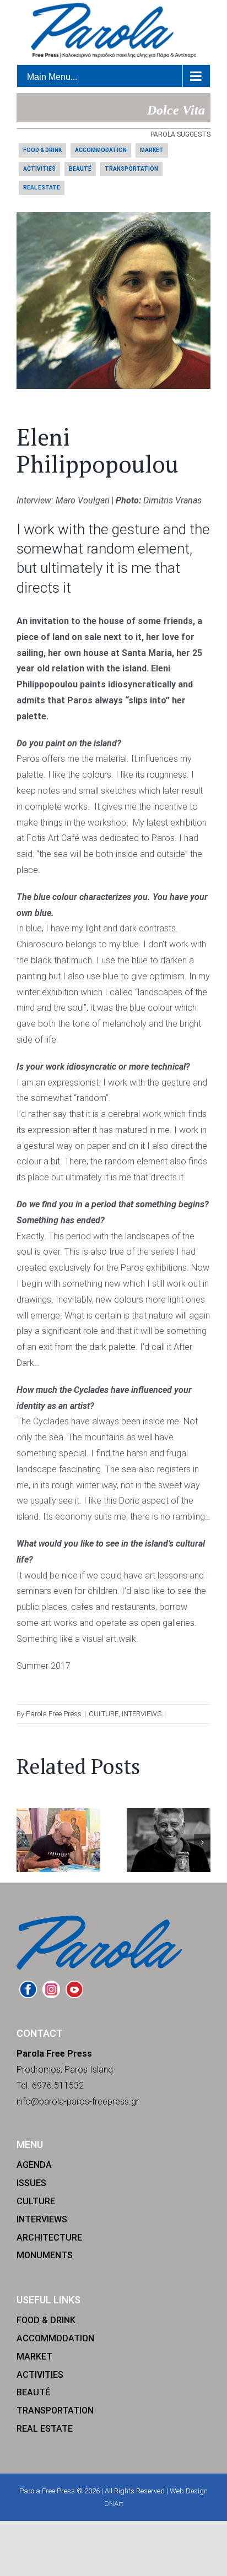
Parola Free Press (54, 1714)
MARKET (152, 150)
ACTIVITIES (39, 169)
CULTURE (104, 1714)
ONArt (114, 2504)
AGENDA (34, 2165)
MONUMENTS (45, 2255)
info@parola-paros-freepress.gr (78, 2102)
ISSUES (31, 2183)
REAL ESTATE (42, 188)
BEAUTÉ (80, 169)
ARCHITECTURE (49, 2238)
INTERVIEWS (142, 1714)
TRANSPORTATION (131, 169)
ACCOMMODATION (101, 150)
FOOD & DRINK (42, 150)
